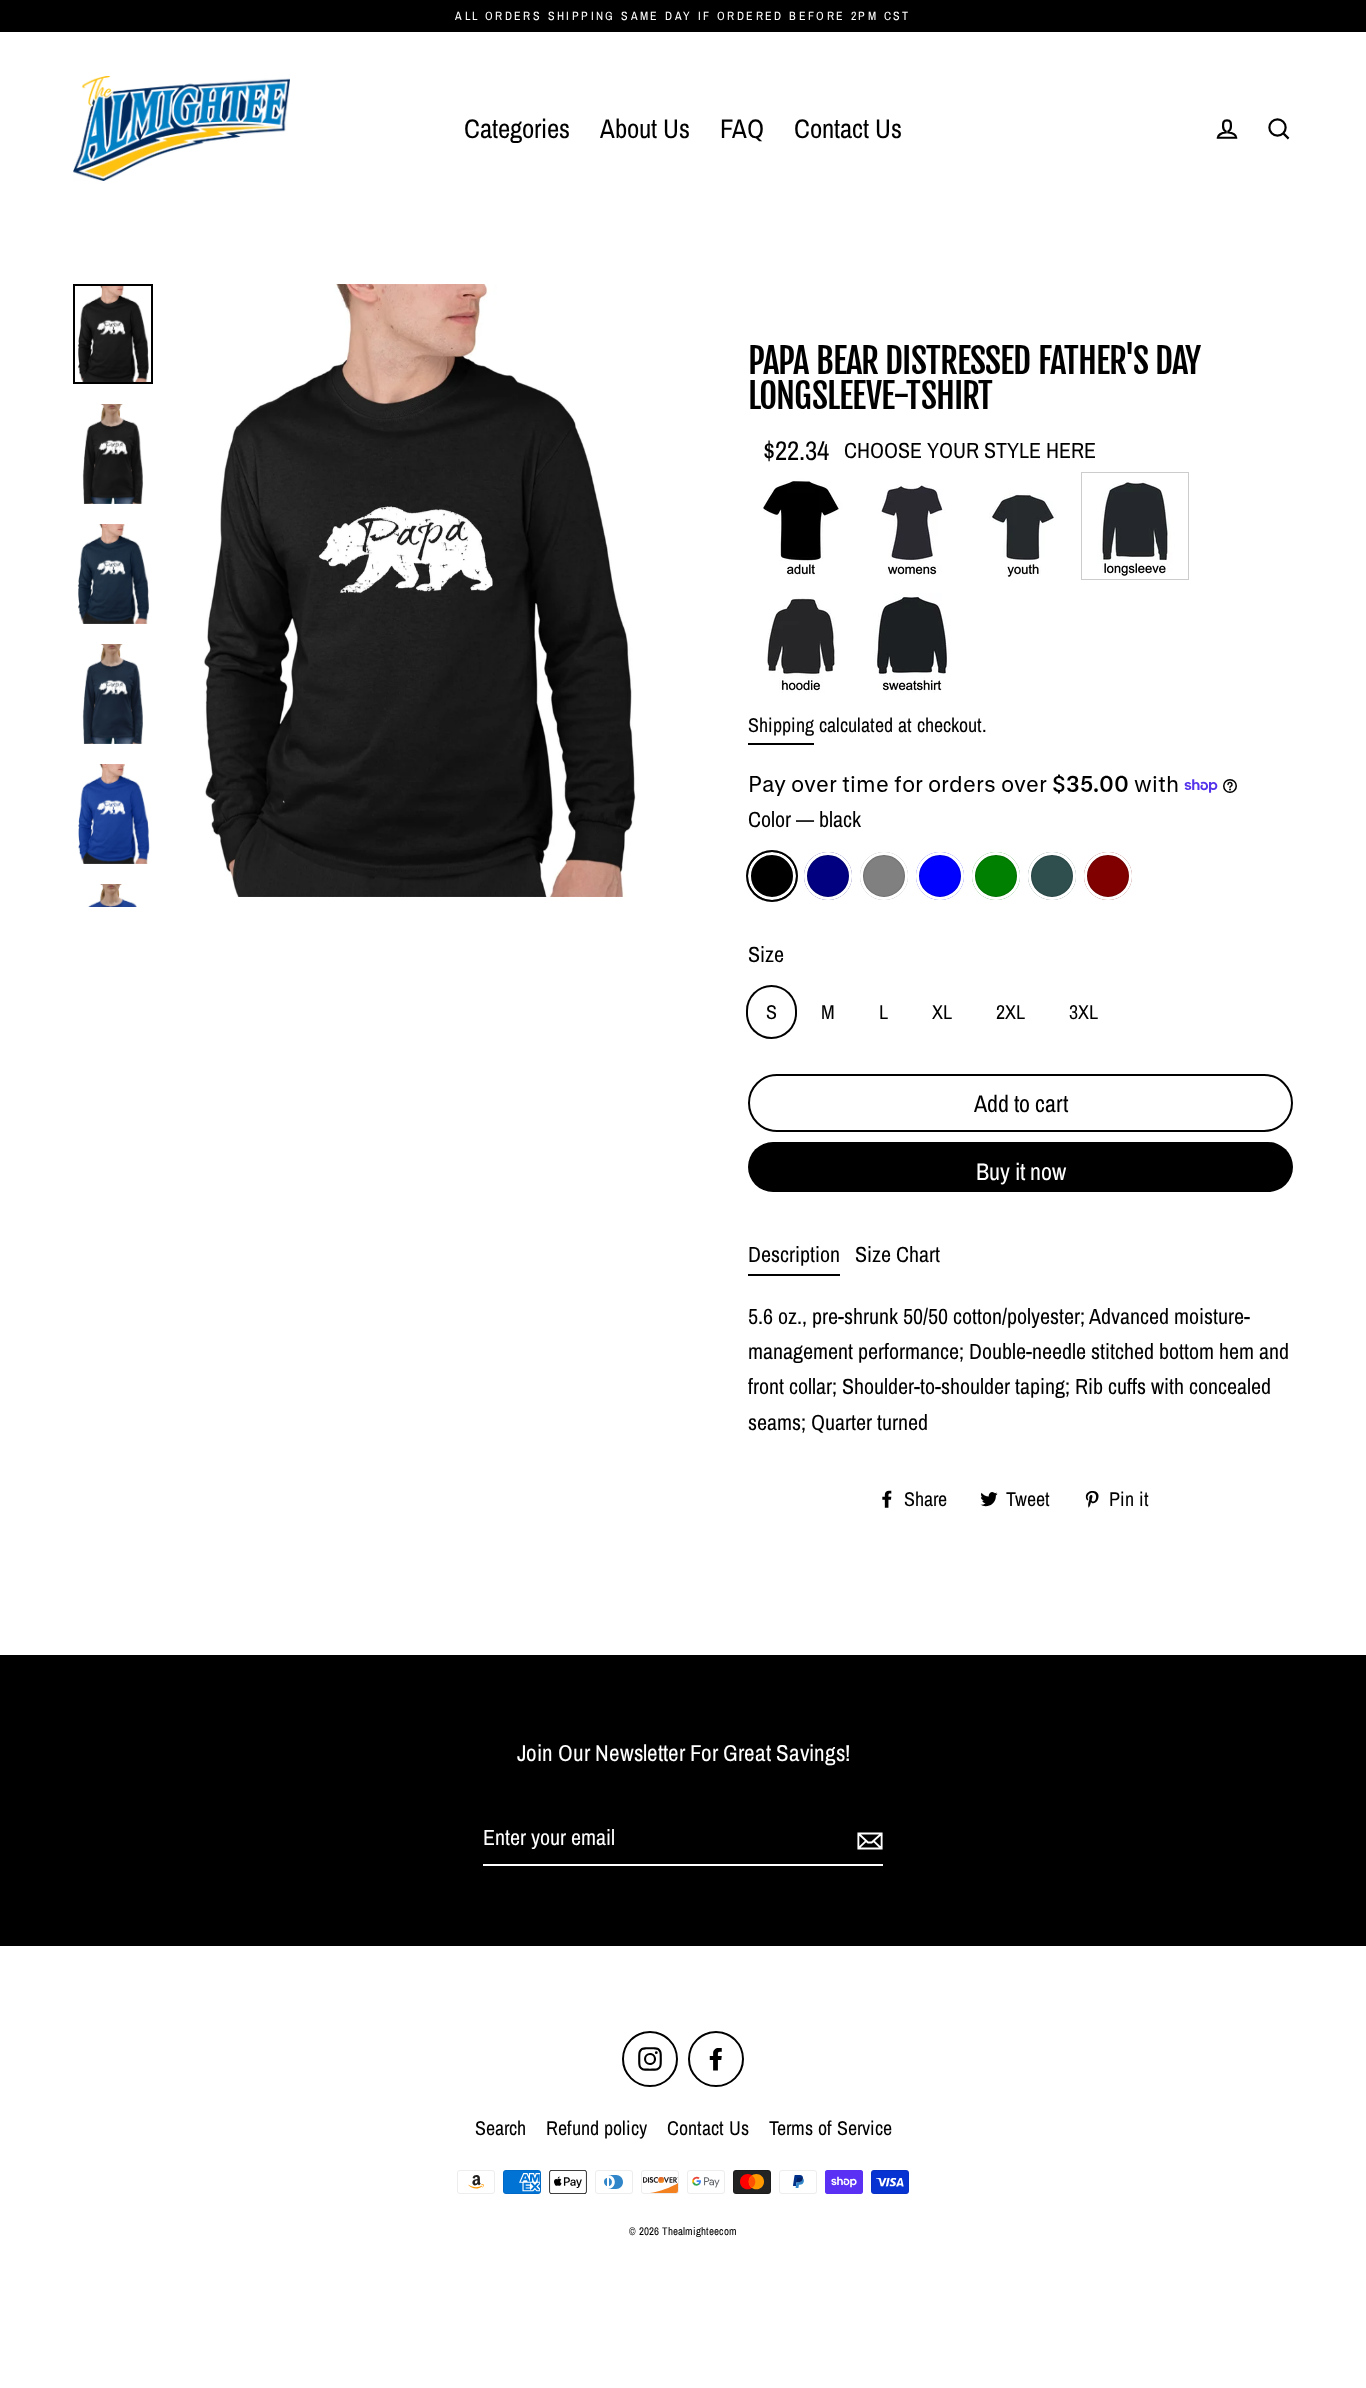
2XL (1010, 1011)
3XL (1083, 1011)
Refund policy (596, 2127)
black (772, 876)
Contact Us (848, 128)
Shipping (781, 724)
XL (942, 1011)
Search (500, 2127)
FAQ (742, 128)
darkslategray (1052, 876)
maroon (1108, 876)
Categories (517, 128)
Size (766, 954)
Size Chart (897, 1254)
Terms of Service (830, 2127)
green (996, 876)
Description (794, 1254)
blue (940, 876)
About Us (645, 128)
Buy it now (1021, 1171)
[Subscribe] (867, 1838)
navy (828, 876)
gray (884, 876)
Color (804, 819)
